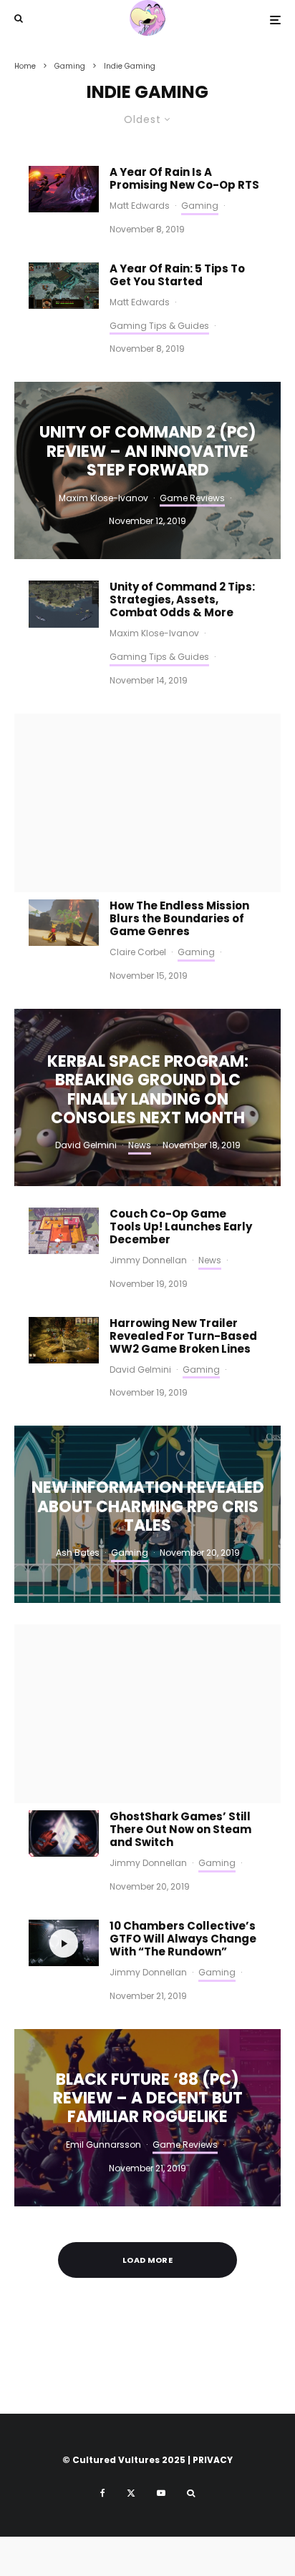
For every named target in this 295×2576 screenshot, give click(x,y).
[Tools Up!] (64, 1231)
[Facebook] (103, 2493)
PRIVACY (213, 2460)
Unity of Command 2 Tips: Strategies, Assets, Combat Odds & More (182, 600)
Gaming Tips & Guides (159, 326)
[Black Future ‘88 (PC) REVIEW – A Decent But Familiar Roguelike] (147, 2118)
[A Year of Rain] (64, 286)
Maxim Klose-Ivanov (154, 633)
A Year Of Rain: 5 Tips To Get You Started (177, 275)
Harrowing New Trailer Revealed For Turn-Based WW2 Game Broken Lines (183, 1336)
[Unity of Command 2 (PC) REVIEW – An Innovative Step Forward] (147, 470)
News (210, 1260)
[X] (131, 2493)
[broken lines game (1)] (64, 1340)
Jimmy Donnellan (148, 1260)
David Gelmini (140, 1370)
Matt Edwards (140, 206)
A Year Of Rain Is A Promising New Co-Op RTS (184, 179)
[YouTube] (161, 2493)
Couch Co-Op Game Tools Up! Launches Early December (181, 1227)
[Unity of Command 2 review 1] (64, 604)
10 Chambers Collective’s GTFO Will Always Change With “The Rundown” (183, 1939)
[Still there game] (64, 1834)
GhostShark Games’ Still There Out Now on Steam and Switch (180, 1830)
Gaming (200, 206)
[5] (64, 923)
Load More (147, 2260)
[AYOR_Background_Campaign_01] (64, 189)
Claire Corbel (138, 952)
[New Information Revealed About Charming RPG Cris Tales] (147, 1514)
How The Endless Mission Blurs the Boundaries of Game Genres (179, 919)
